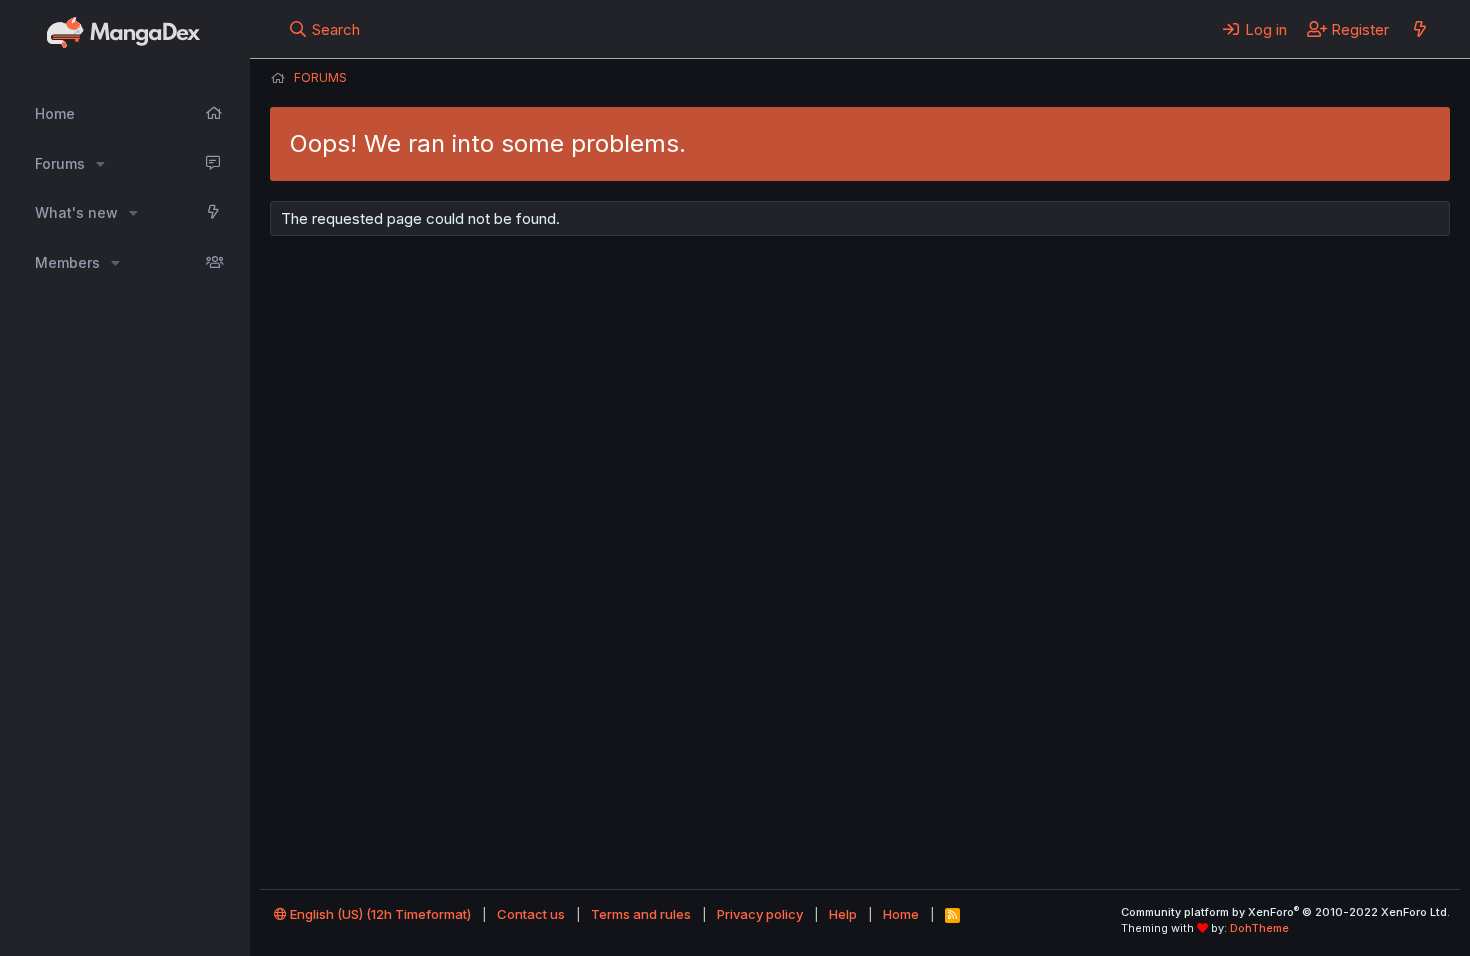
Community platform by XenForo (1285, 912)
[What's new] (1419, 29)
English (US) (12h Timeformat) (379, 914)
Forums (60, 163)
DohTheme (1259, 928)
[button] (100, 164)
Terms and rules (641, 914)
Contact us (531, 914)
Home (55, 113)
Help (843, 914)
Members (67, 262)
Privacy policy (760, 914)
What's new (76, 212)
